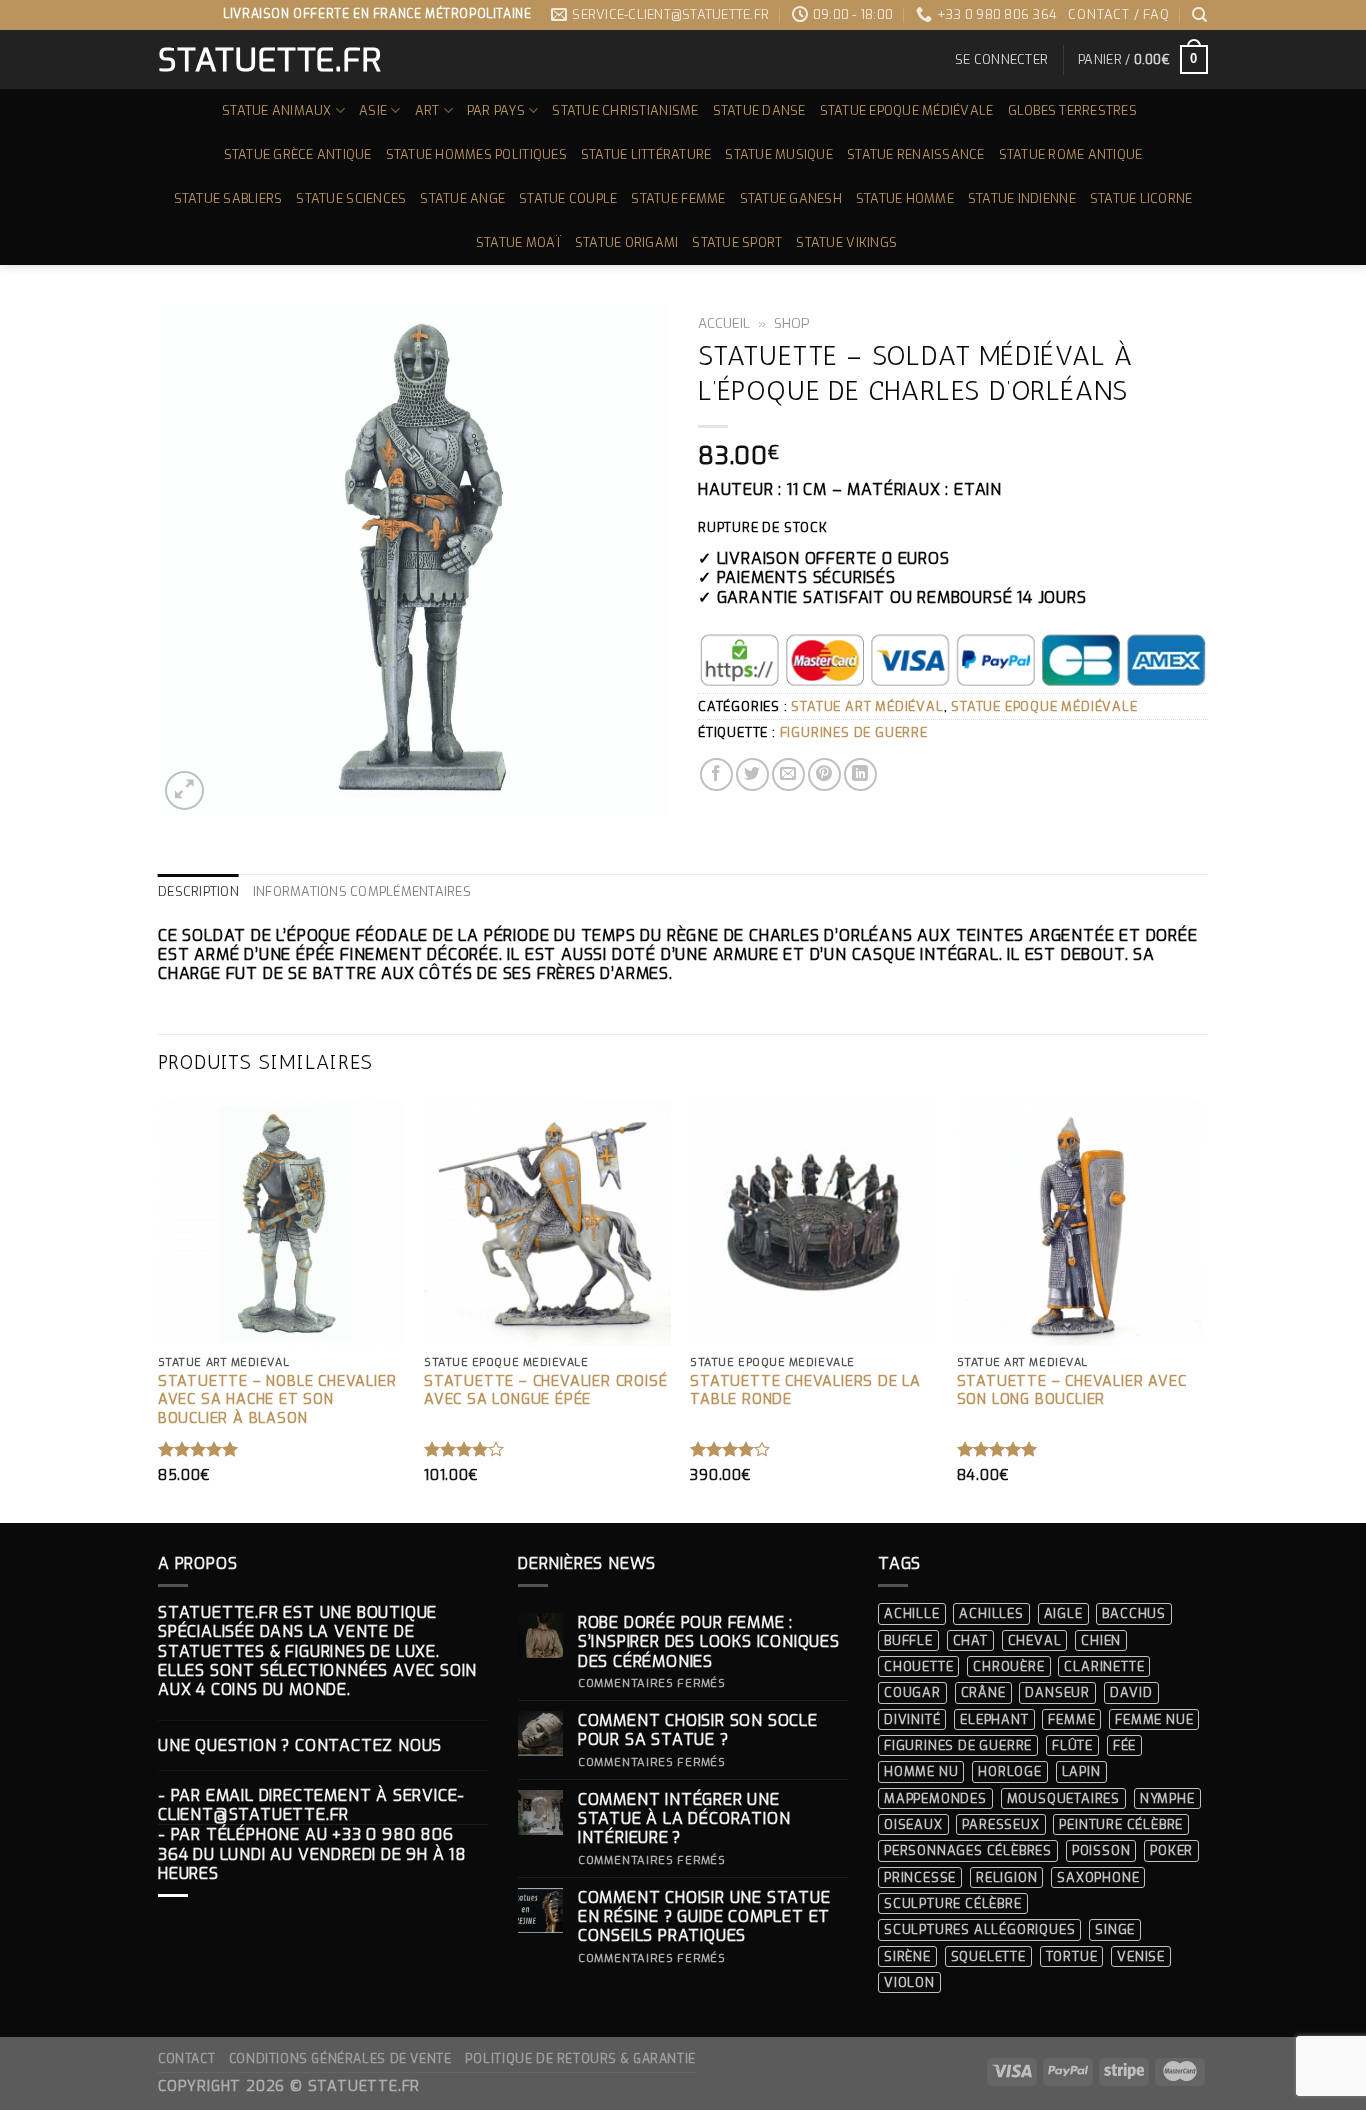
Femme (1071, 1719)
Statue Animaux (277, 110)
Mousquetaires (1063, 1798)
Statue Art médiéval (867, 706)
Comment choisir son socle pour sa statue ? (698, 1730)
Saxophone (1098, 1877)
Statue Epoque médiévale (907, 110)
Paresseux (1000, 1824)
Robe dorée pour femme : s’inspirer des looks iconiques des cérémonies (709, 1642)
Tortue (1072, 1956)
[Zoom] (184, 790)
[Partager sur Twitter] (752, 774)
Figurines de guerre (854, 732)
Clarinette (1104, 1666)
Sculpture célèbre (953, 1903)
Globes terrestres (1072, 110)
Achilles (991, 1613)
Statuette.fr (268, 60)
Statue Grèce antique (298, 154)
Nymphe (1167, 1798)
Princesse (920, 1877)
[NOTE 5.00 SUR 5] (198, 1449)
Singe (1115, 1929)
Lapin (1081, 1771)
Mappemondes (935, 1798)
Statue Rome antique (1071, 154)
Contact (186, 2059)
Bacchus (1134, 1613)
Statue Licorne (1141, 198)
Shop (792, 323)
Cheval (1035, 1640)
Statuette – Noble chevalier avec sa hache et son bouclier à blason (277, 1400)
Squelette (988, 1956)
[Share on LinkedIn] (860, 774)
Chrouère (1008, 1666)
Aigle (1063, 1613)
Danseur (1057, 1692)
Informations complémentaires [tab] (362, 891)
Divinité (912, 1719)
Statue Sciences (351, 198)
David (1131, 1692)
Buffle (908, 1640)
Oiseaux (913, 1824)
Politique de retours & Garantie (580, 2059)
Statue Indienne (1022, 198)
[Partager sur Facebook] (716, 774)
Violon (909, 1982)
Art (427, 110)
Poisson (1101, 1850)
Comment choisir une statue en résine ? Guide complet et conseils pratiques (704, 1917)
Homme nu (921, 1771)
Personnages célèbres (968, 1850)
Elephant (994, 1719)
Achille (912, 1613)
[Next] (1202, 1309)
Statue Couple (568, 198)
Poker (1171, 1850)
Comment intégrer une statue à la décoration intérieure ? (684, 1819)
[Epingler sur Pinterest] (824, 774)
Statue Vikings (846, 242)
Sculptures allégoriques (979, 1929)
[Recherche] (1200, 15)
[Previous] (159, 1309)
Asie (373, 110)
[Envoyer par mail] (788, 774)
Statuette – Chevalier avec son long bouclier (1072, 1391)
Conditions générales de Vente (340, 2059)
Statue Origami (627, 242)
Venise (1141, 1956)
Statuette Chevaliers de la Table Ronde (805, 1391)
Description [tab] (198, 891)
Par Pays (496, 110)
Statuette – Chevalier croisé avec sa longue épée (545, 1391)
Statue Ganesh (791, 198)
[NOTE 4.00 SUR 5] (464, 1449)
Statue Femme (678, 198)
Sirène (907, 1956)
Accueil (724, 323)
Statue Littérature (646, 154)
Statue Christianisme (625, 110)
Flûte (1072, 1745)
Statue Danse (759, 110)
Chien (1101, 1640)
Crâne (983, 1692)
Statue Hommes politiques (476, 154)
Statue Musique (779, 154)
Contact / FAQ (1118, 14)
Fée (1124, 1745)
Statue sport (737, 242)
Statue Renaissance (916, 154)
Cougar (912, 1692)
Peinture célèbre (1121, 1824)
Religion (1006, 1877)
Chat (970, 1640)
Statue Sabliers (228, 198)
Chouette (918, 1666)
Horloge (1010, 1771)
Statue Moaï (518, 242)
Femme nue (1154, 1719)
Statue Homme (905, 198)
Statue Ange (462, 198)
